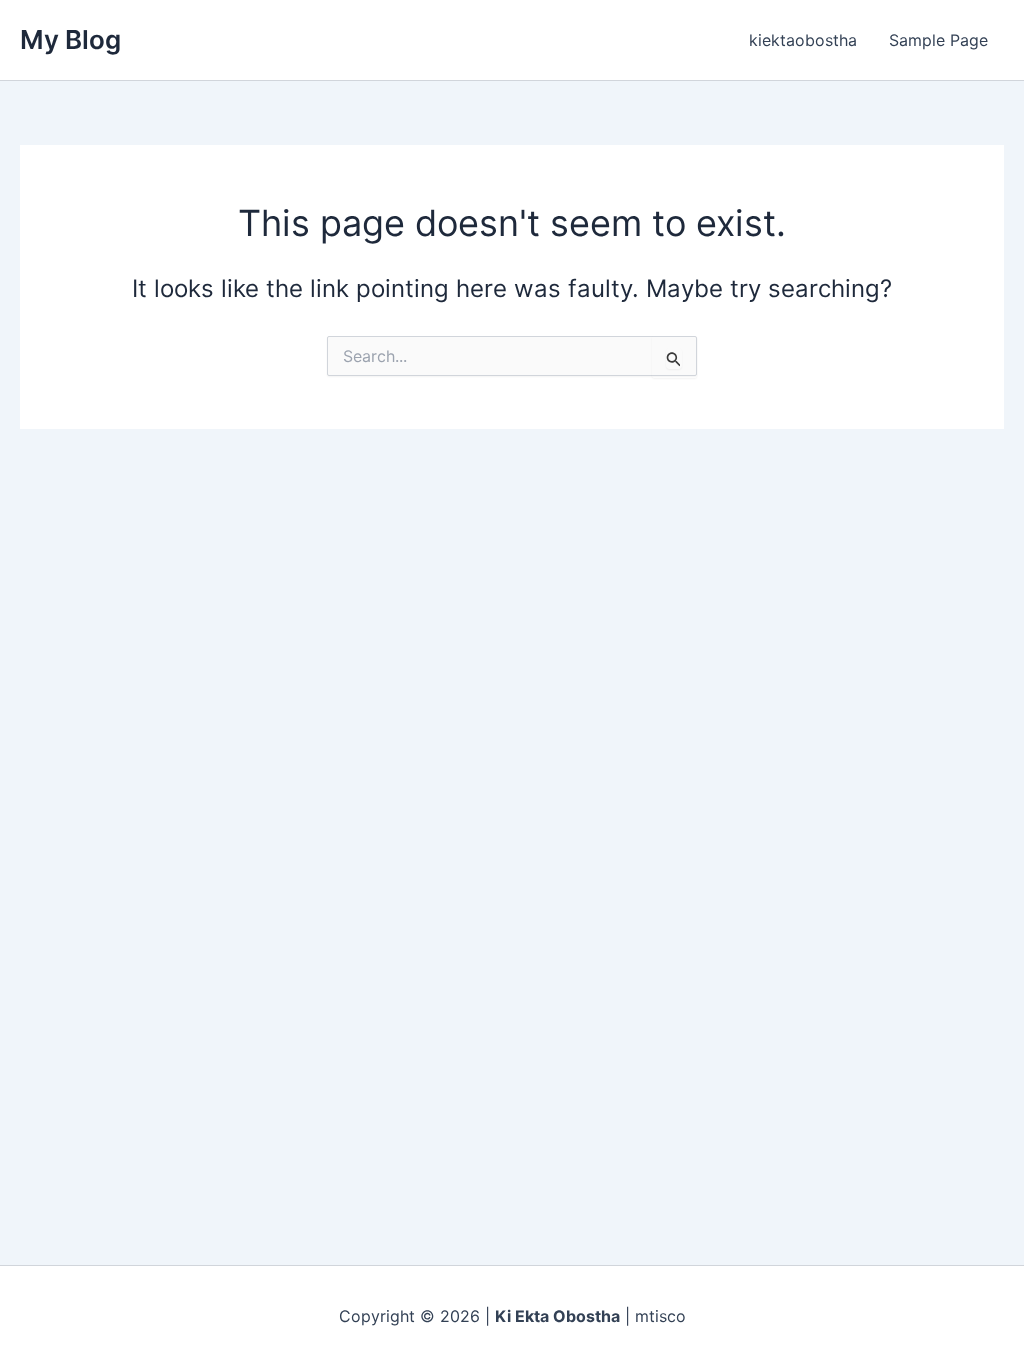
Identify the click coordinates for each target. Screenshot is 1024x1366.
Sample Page (938, 40)
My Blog (70, 39)
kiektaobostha (803, 40)
